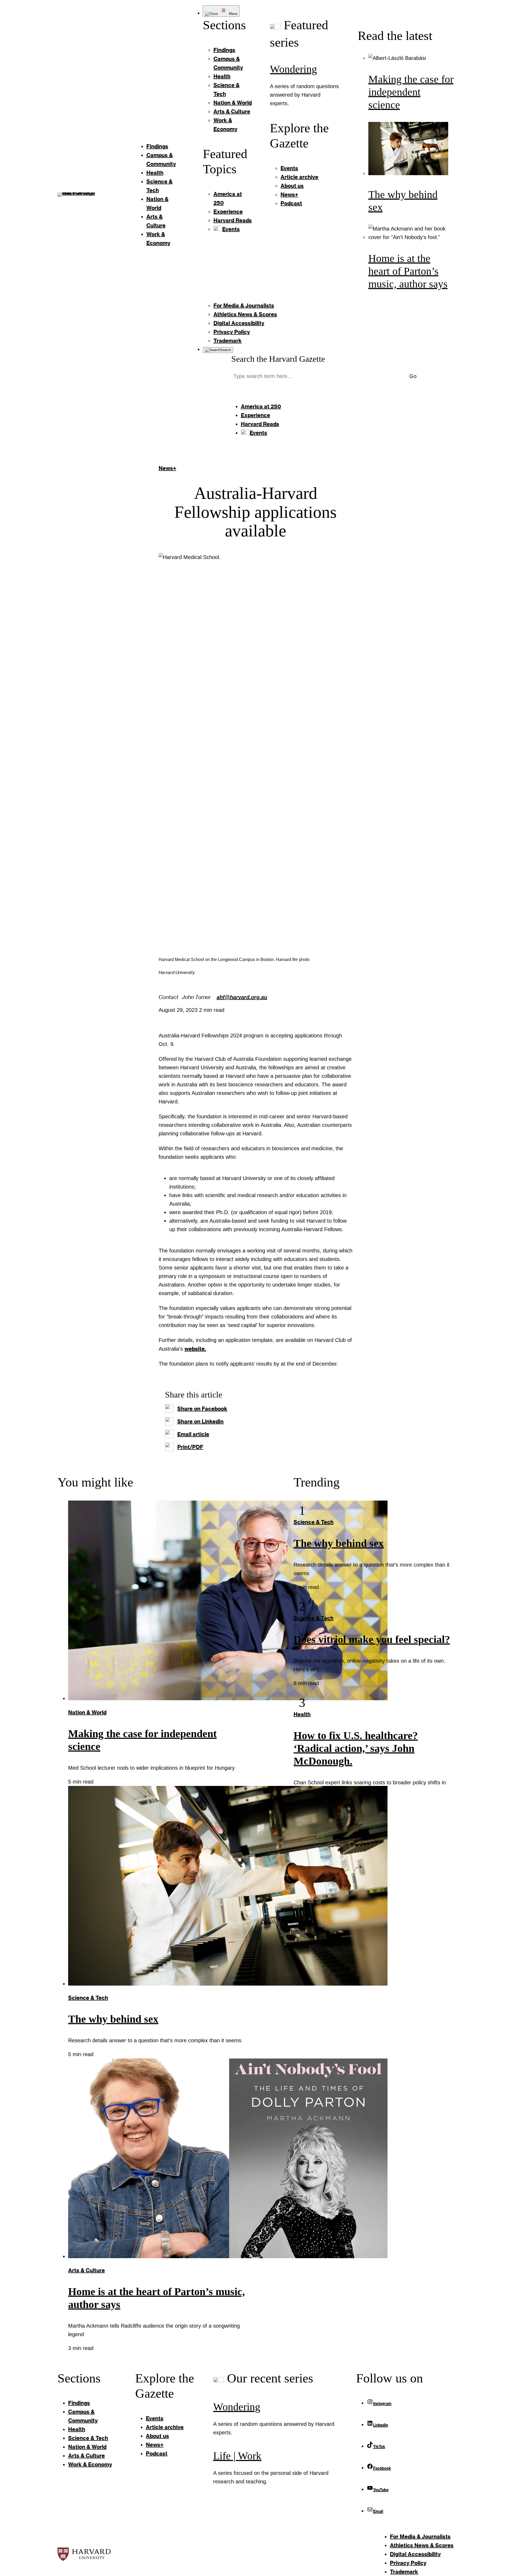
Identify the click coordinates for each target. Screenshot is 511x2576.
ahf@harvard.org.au (242, 997)
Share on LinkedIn (200, 1421)
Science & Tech (88, 1998)
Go (413, 376)
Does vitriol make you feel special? (372, 1639)
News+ (167, 468)
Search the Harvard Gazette (278, 359)
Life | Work (237, 2456)
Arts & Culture (86, 2270)
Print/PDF (190, 1447)
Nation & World (87, 1712)
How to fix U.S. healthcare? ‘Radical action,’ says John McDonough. (356, 1748)
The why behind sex (113, 2019)
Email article (193, 1434)
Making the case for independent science (411, 92)
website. (195, 1349)
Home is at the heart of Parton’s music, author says (408, 271)
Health (302, 1714)
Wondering (293, 69)
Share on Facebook (202, 1408)
